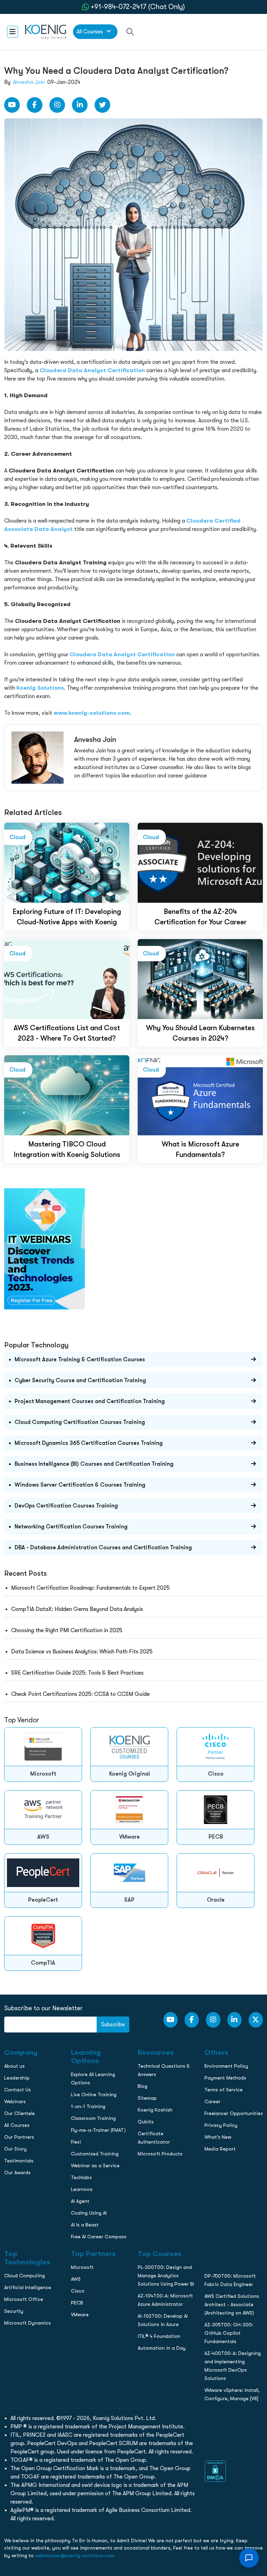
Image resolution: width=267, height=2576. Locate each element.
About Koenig (19, 467)
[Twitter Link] (102, 105)
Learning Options (24, 496)
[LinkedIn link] (80, 105)
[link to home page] (46, 31)
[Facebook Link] (35, 105)
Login (133, 602)
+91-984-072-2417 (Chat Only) (138, 7)
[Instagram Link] (57, 105)
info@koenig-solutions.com (138, 575)
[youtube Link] (12, 105)
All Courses (90, 32)
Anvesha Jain (29, 82)
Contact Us (17, 510)
